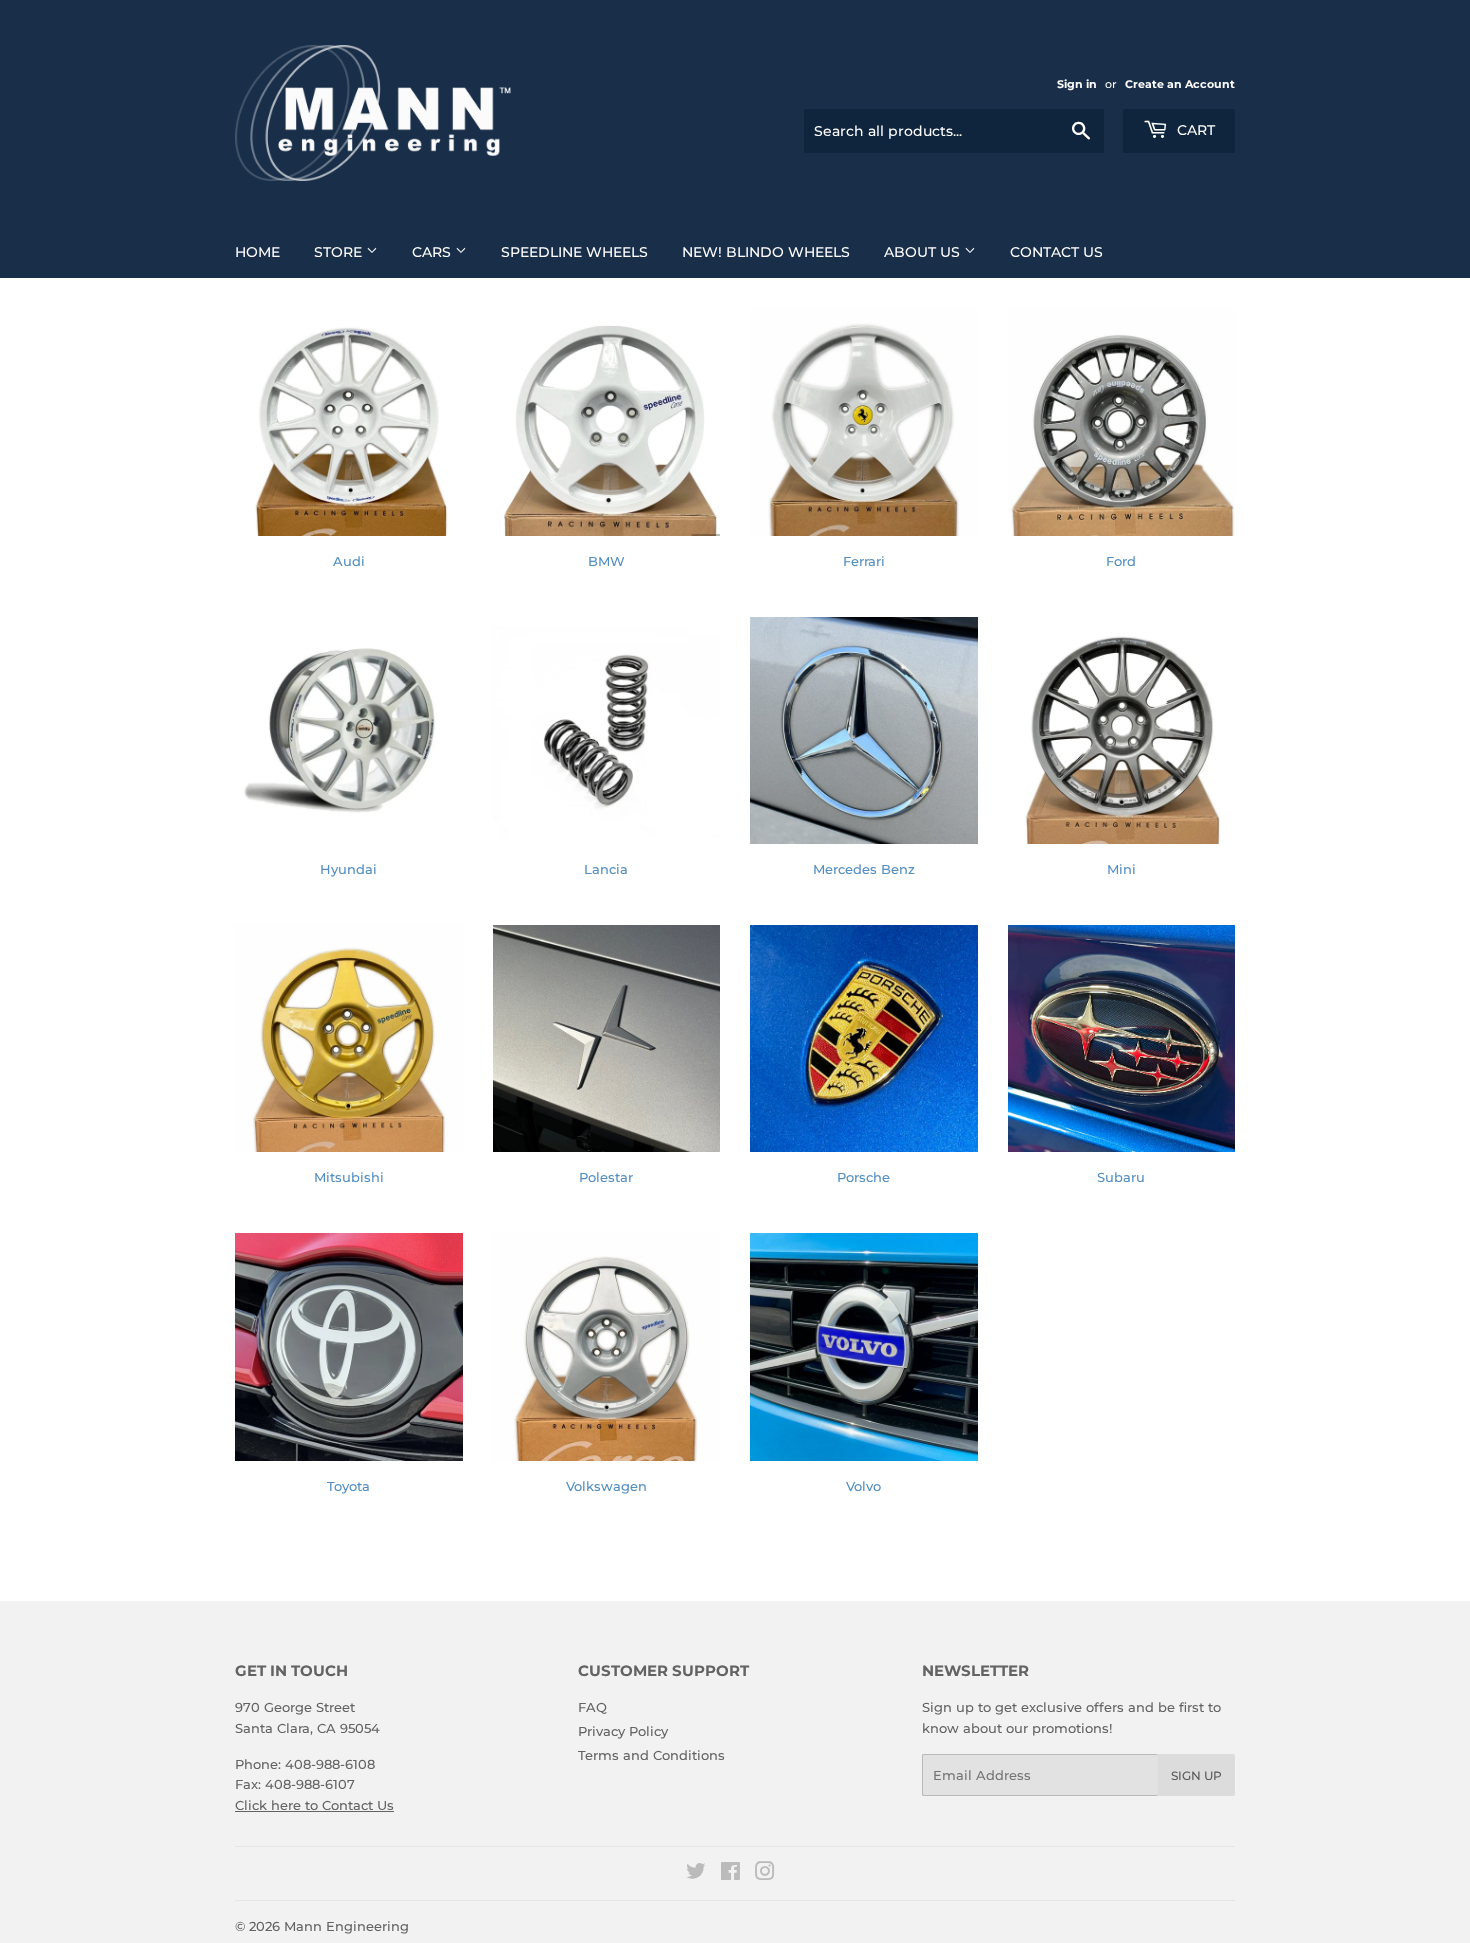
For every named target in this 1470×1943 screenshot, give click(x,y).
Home (257, 252)
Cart (1194, 130)
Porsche (863, 1177)
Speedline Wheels (574, 252)
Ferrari (864, 561)
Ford (1121, 561)
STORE (340, 252)
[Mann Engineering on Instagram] (765, 1874)
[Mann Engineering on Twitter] (696, 1874)
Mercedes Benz (864, 869)
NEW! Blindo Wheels (766, 252)
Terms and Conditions (651, 1755)
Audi (349, 561)
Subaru (1121, 1177)
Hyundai (348, 869)
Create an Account (1180, 84)
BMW (606, 561)
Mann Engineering (346, 1926)
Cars (433, 252)
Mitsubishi (349, 1177)
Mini (1121, 869)
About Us (924, 252)
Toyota (348, 1486)
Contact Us (1056, 252)
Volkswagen (606, 1486)
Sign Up (1196, 1775)
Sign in (1077, 84)
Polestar (606, 1177)
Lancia (606, 869)
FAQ (592, 1707)
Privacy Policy (623, 1731)
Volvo (863, 1486)
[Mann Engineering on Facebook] (730, 1874)
